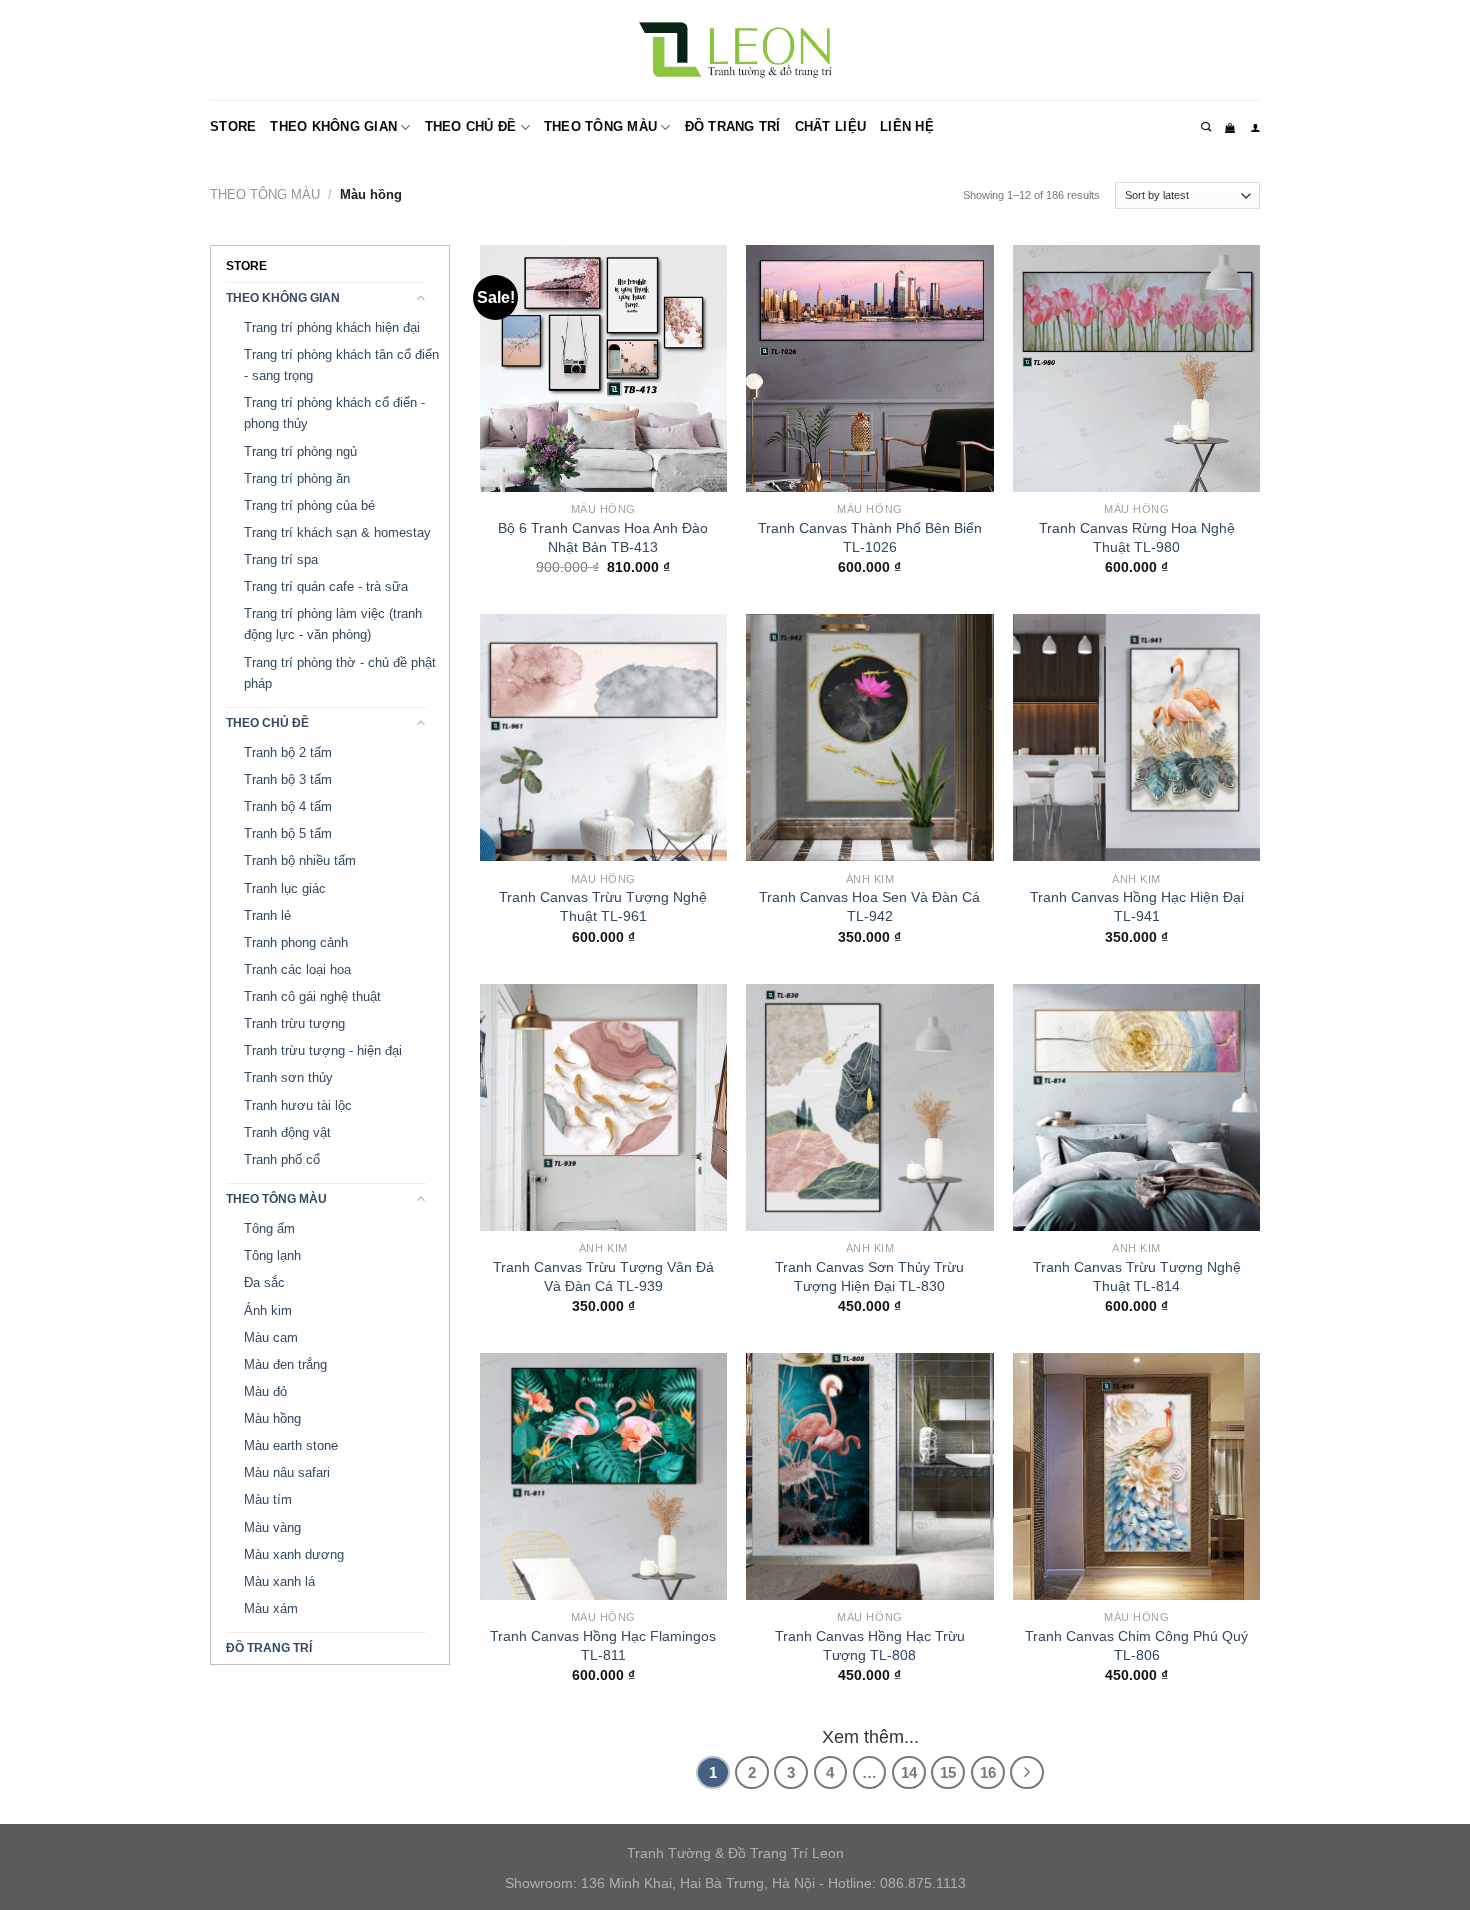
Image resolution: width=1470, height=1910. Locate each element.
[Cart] (1230, 128)
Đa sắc (264, 1282)
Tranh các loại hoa (297, 969)
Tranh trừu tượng (294, 1023)
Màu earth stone (291, 1445)
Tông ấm (269, 1228)
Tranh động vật (287, 1132)
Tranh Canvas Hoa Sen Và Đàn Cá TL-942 (869, 906)
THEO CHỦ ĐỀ (471, 126)
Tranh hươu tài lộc (298, 1105)
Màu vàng (272, 1527)
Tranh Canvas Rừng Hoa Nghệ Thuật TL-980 (1137, 537)
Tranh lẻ (267, 915)
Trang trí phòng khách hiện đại (332, 327)
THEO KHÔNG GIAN (333, 126)
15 (948, 1772)
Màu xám (271, 1608)
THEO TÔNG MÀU (600, 126)
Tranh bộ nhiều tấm (300, 860)
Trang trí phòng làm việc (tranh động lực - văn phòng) (333, 624)
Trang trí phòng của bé (309, 505)
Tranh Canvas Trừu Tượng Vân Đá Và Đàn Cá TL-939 (603, 1276)
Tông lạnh (272, 1255)
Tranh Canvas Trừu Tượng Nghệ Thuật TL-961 (603, 906)
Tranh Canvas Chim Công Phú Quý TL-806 (1136, 1645)
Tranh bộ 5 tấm (288, 833)
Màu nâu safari (287, 1472)
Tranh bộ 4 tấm (288, 806)
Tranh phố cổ (282, 1159)
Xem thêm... (870, 1737)
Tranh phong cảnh (296, 942)
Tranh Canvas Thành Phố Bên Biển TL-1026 (870, 537)
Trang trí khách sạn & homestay (337, 532)
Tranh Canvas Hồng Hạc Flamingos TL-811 (603, 1645)
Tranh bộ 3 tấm (288, 779)
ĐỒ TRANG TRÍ (733, 126)
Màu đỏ (265, 1391)
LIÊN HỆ (907, 126)
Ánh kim (268, 1310)
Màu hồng (272, 1418)
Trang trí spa (281, 559)
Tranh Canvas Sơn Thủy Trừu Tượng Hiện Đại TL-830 (869, 1276)
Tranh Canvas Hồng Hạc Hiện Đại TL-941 (1137, 906)
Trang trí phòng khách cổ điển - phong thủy (334, 413)
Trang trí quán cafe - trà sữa (326, 586)
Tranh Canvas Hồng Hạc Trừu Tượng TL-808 (870, 1645)
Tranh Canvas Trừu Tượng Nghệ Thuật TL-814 (1137, 1276)
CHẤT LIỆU (830, 126)
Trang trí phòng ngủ (300, 451)
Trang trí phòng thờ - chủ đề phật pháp (340, 673)
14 (909, 1772)
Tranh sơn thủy (288, 1077)
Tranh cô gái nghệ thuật (312, 996)
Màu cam (271, 1337)
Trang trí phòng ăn (297, 478)
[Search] (1206, 127)
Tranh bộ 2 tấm (288, 752)
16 (988, 1772)
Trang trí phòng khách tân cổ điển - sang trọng (341, 365)
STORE (233, 126)
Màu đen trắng (285, 1364)
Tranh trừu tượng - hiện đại (323, 1050)
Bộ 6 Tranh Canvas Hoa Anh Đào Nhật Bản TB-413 (603, 537)
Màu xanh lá (279, 1581)
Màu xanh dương (294, 1554)
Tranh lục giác (285, 888)
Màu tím (268, 1499)
